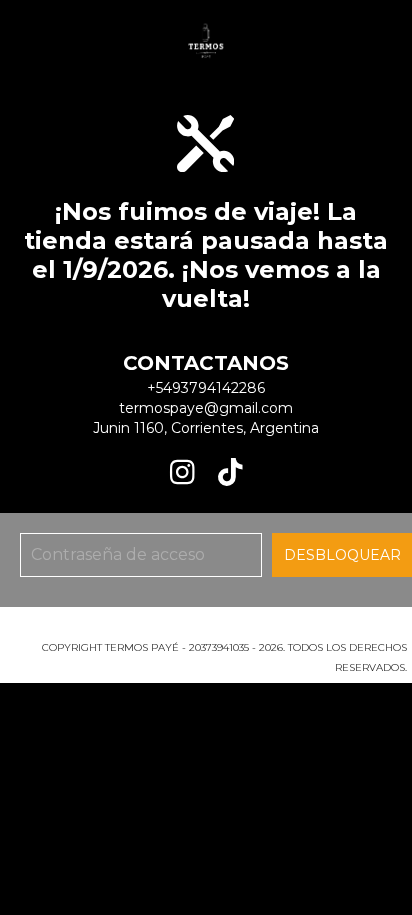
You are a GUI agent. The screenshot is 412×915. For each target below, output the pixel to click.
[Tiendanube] (206, 627)
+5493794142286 (206, 388)
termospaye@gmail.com (206, 408)
